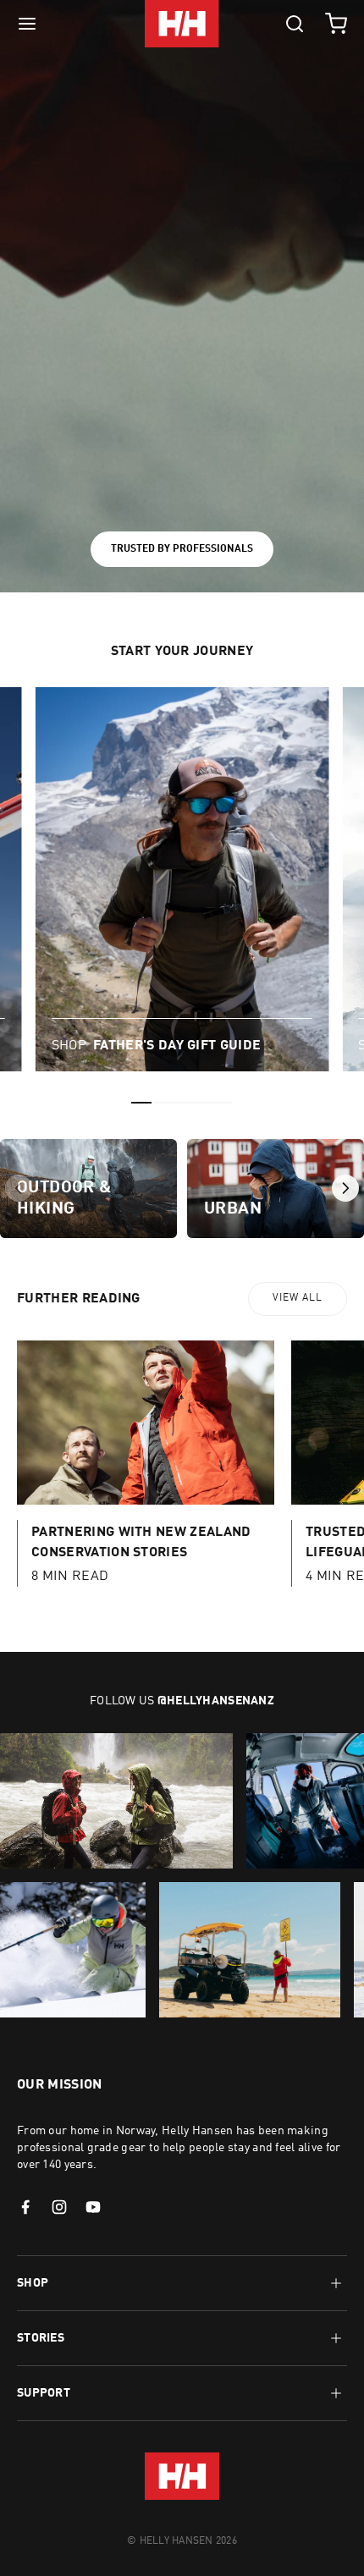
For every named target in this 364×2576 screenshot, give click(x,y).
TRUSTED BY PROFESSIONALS (182, 549)
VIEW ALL (298, 1298)
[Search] (295, 24)
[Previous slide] (19, 1188)
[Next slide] (345, 1188)
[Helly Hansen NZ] (182, 24)
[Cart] (336, 24)
